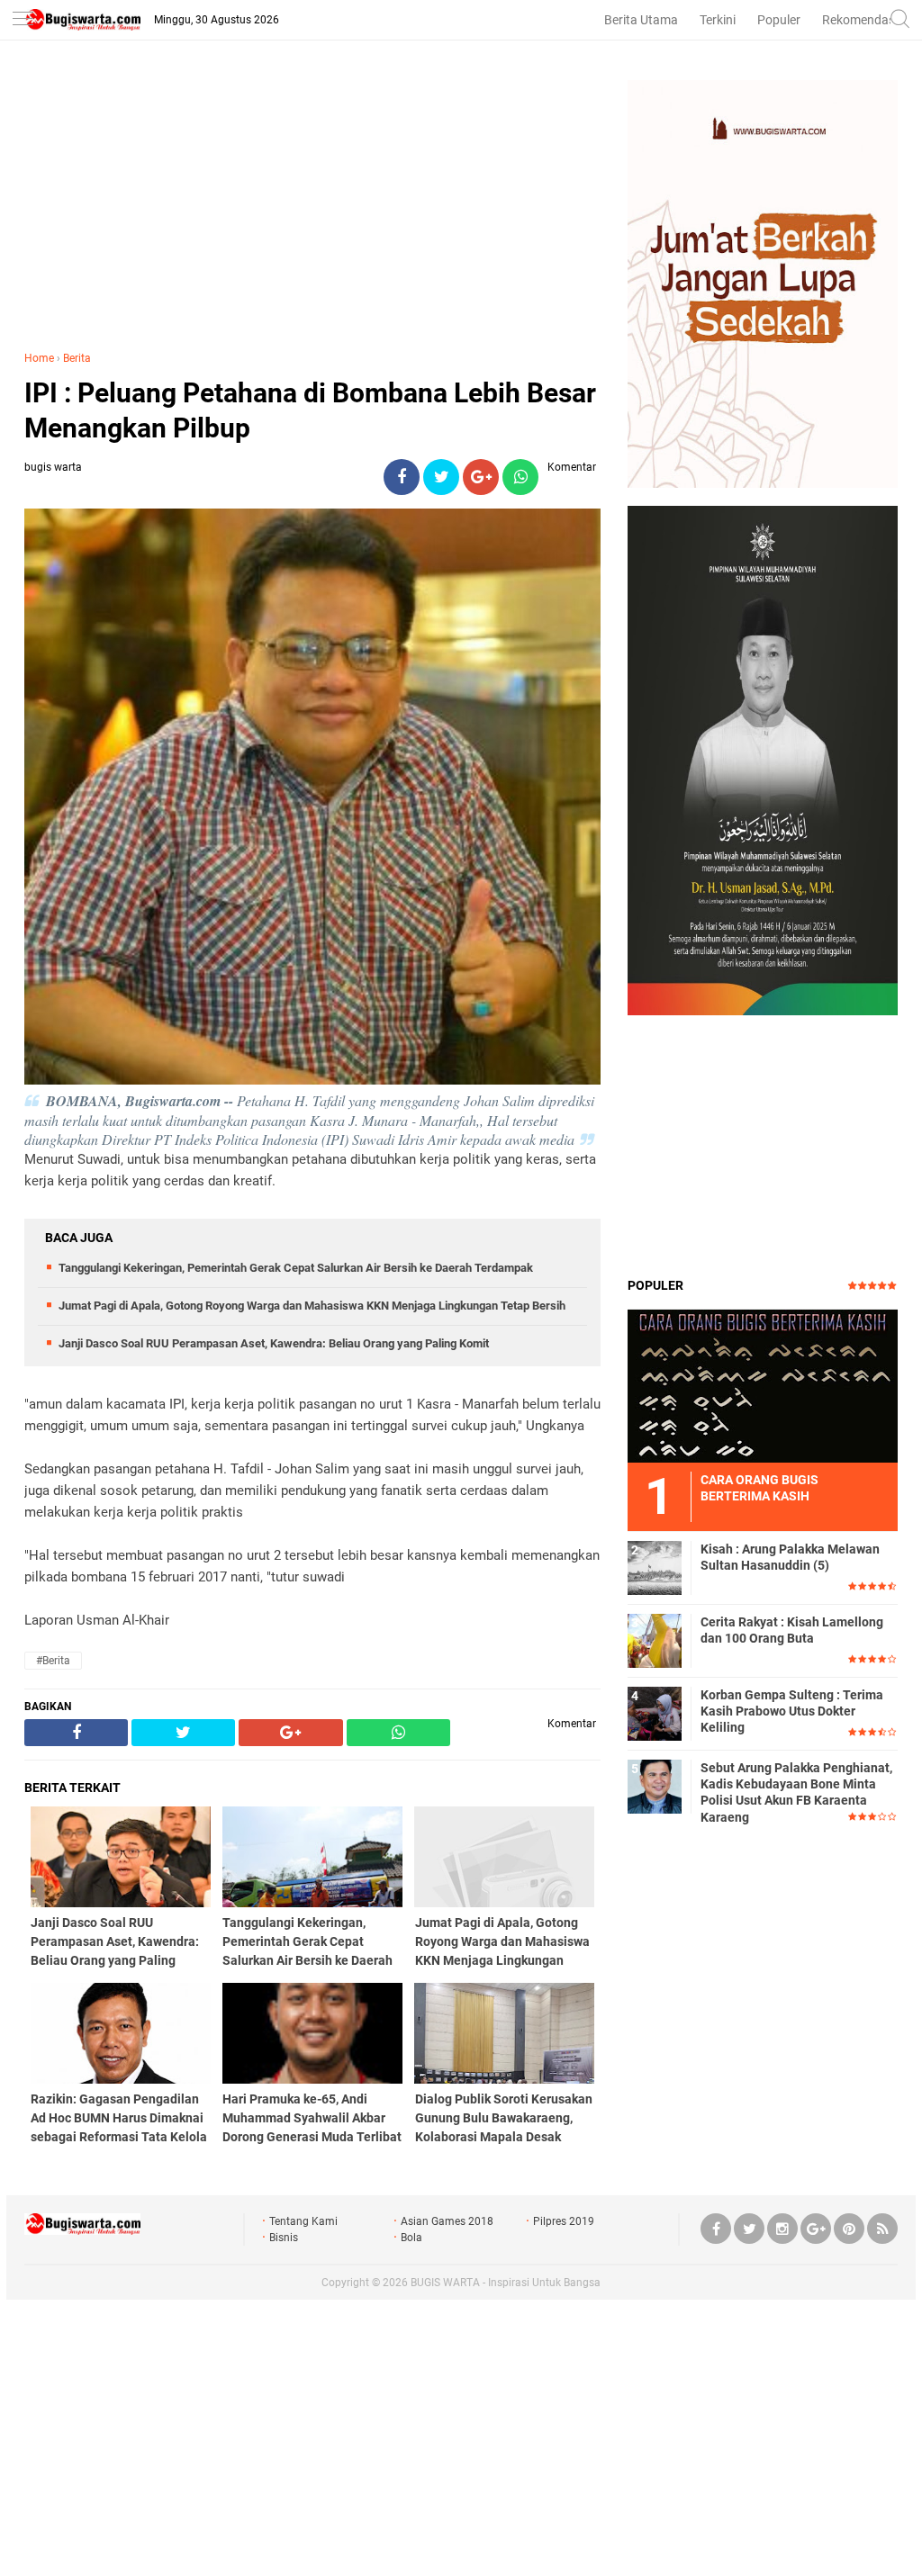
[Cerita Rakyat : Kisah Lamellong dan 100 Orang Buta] (655, 1640)
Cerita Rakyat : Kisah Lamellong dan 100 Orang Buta (792, 1630)
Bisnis (284, 2238)
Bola (411, 2238)
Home (39, 358)
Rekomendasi (860, 20)
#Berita (53, 1661)
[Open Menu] (23, 20)
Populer (779, 20)
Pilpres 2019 (564, 2221)
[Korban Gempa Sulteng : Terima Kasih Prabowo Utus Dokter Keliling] (655, 1713)
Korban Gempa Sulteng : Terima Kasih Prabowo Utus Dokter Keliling (792, 1711)
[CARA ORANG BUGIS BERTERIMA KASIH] (763, 1385)
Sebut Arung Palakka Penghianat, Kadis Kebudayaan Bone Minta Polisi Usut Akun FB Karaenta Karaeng (796, 1792)
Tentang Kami (303, 2221)
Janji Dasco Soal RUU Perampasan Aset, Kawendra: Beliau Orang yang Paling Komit (274, 1343)
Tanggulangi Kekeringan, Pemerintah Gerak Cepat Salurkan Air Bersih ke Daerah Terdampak (296, 1268)
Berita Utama (641, 20)
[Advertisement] (312, 206)
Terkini (718, 20)
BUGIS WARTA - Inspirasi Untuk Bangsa (506, 2283)
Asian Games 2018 (447, 2221)
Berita (77, 358)
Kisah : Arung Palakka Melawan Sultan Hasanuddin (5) (790, 1557)
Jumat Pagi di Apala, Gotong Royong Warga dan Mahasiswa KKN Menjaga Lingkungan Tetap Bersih (312, 1306)
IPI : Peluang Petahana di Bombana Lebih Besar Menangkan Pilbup (310, 410)
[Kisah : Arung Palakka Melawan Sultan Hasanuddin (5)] (655, 1567)
